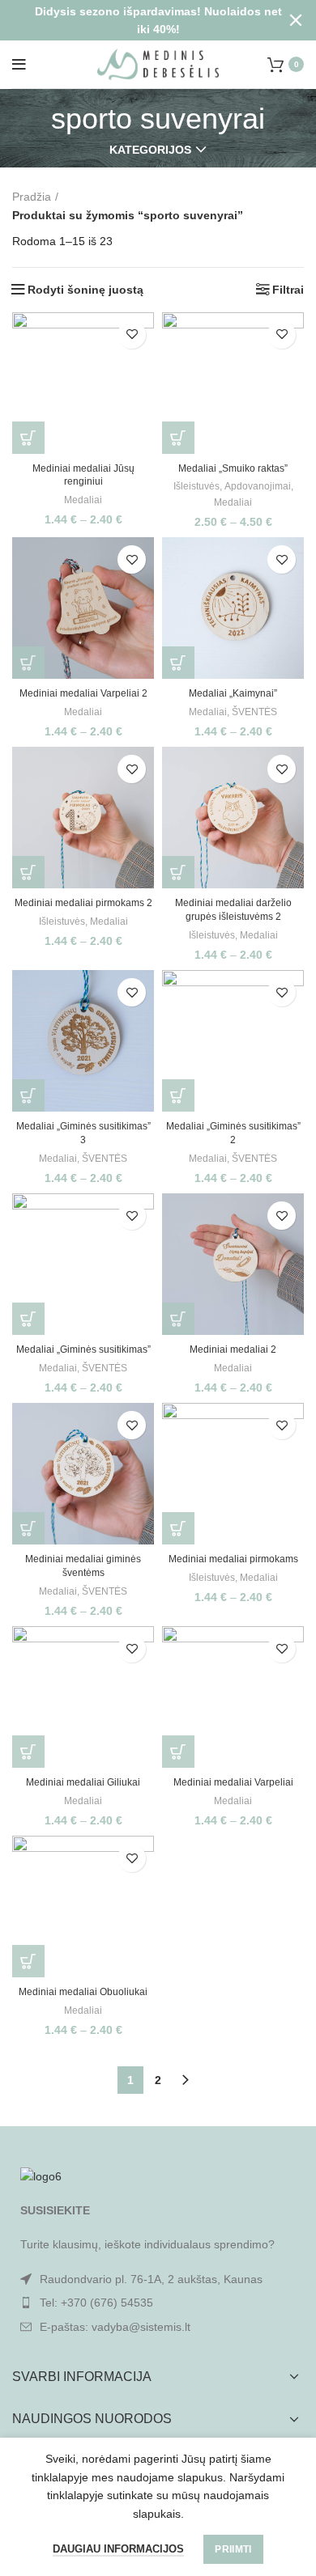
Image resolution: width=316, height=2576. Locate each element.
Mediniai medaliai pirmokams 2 (83, 903)
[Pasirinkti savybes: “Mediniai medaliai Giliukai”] (28, 1752)
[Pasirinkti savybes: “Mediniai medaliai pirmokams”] (178, 1528)
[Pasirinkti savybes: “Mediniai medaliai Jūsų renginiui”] (28, 438)
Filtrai (288, 290)
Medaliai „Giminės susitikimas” (83, 1349)
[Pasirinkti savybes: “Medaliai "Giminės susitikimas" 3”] (28, 1095)
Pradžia (32, 197)
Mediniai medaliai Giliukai (83, 1782)
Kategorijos (150, 150)
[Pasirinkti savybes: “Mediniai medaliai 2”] (178, 1319)
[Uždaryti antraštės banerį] (296, 20)
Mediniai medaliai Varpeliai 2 (83, 693)
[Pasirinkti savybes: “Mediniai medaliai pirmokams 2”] (28, 872)
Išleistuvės (196, 486)
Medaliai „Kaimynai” (233, 693)
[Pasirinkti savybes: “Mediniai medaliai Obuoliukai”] (28, 1961)
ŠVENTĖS (254, 712)
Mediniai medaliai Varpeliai (233, 1782)
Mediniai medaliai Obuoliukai (83, 1992)
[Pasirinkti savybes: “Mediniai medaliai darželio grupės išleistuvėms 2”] (178, 872)
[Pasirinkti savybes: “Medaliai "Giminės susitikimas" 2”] (178, 1095)
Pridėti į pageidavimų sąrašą (132, 335)
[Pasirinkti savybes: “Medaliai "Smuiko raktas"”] (178, 438)
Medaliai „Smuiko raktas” (233, 468)
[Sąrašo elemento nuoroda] (158, 2303)
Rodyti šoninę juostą (85, 290)
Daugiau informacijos (118, 2549)
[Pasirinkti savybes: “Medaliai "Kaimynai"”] (178, 663)
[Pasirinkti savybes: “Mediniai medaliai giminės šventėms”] (28, 1528)
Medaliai (83, 500)
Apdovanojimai (258, 486)
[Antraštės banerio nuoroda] (134, 20)
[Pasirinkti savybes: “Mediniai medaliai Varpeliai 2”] (28, 663)
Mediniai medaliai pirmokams (233, 1559)
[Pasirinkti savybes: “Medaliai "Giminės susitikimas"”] (28, 1319)
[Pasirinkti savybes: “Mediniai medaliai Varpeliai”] (178, 1752)
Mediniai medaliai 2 (233, 1349)
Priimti (233, 2549)
